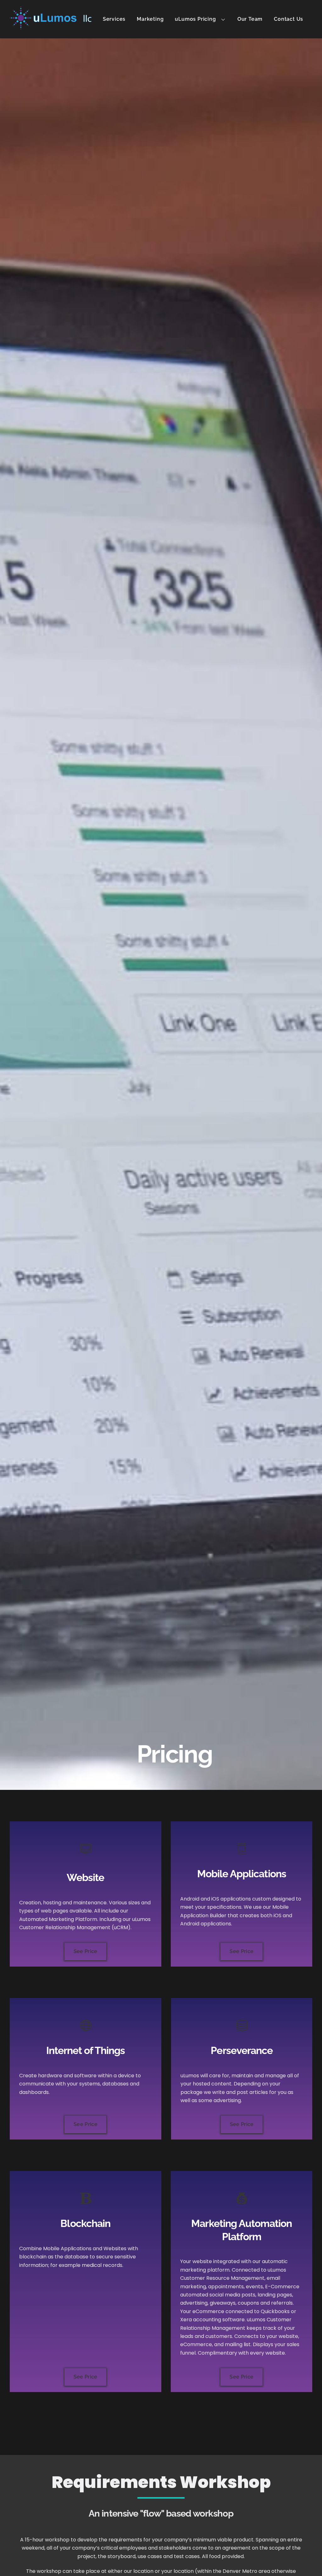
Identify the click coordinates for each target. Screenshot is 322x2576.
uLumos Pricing (195, 19)
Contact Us (289, 19)
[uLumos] (51, 26)
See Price (86, 1951)
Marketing (150, 19)
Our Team (250, 19)
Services (114, 19)
